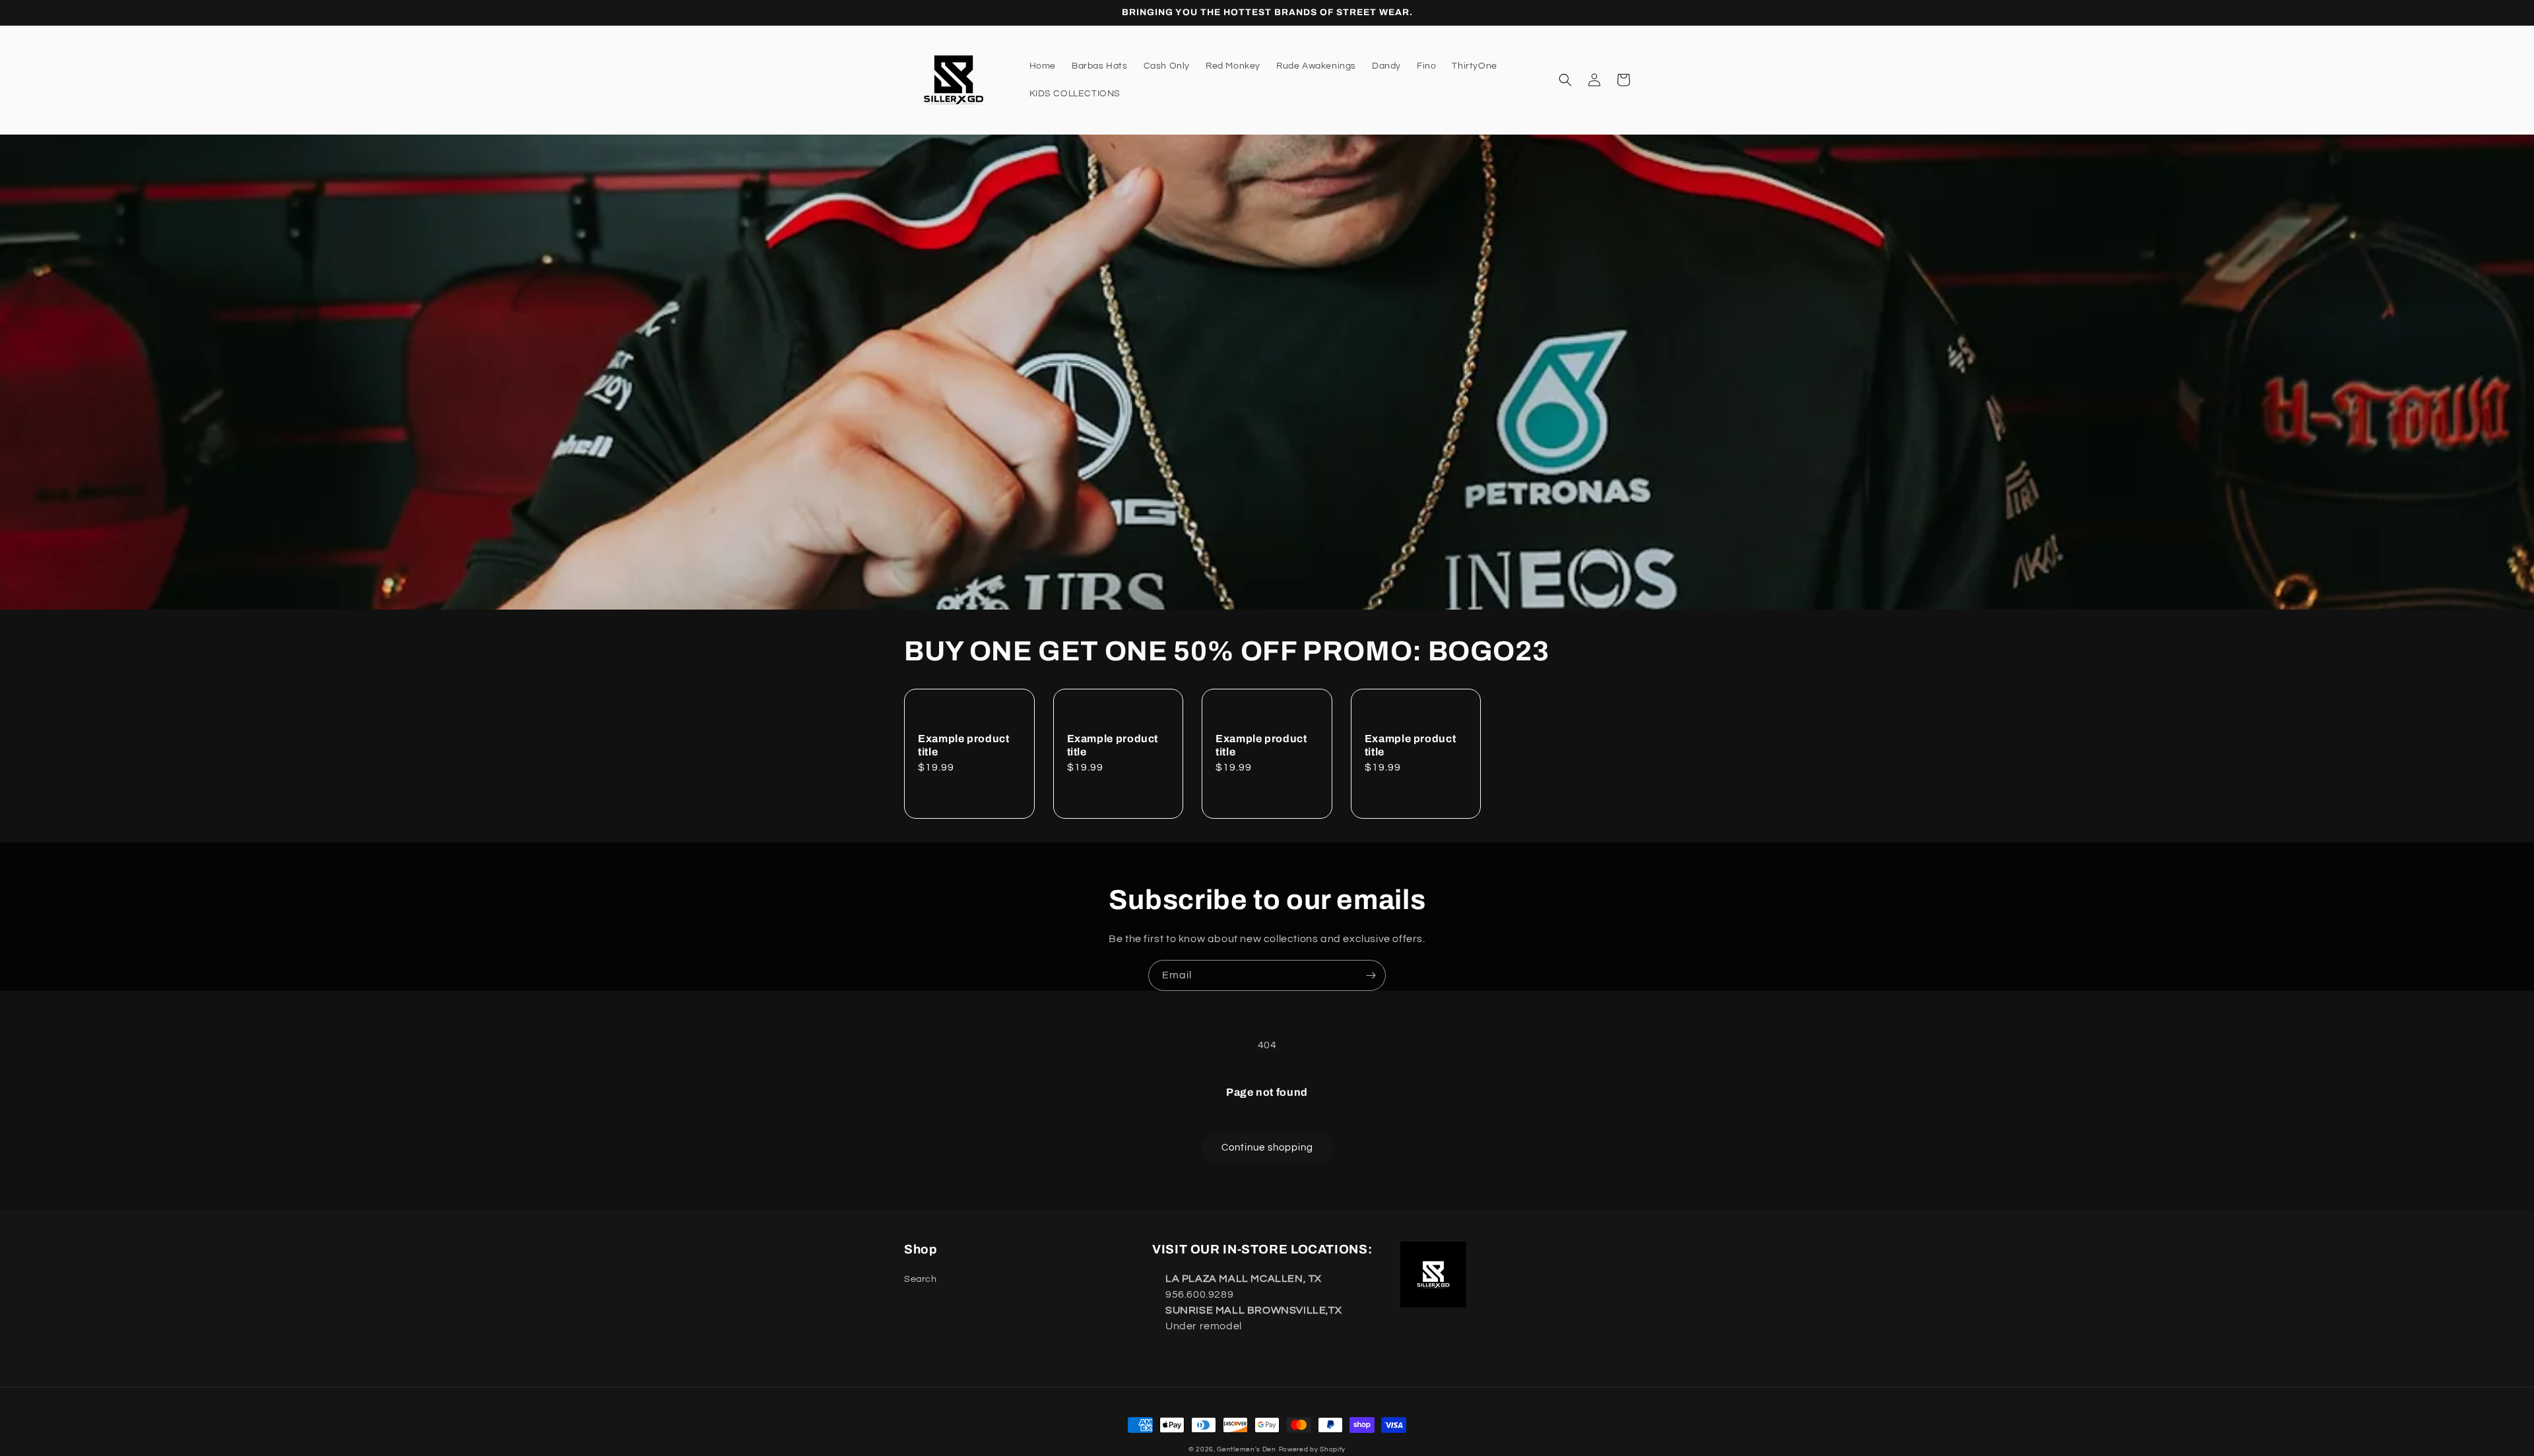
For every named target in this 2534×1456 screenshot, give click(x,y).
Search (921, 1279)
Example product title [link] (963, 745)
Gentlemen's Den (1247, 1449)
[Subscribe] (1371, 975)
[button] (1565, 80)
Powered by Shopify (1313, 1449)
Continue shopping (1267, 1148)
